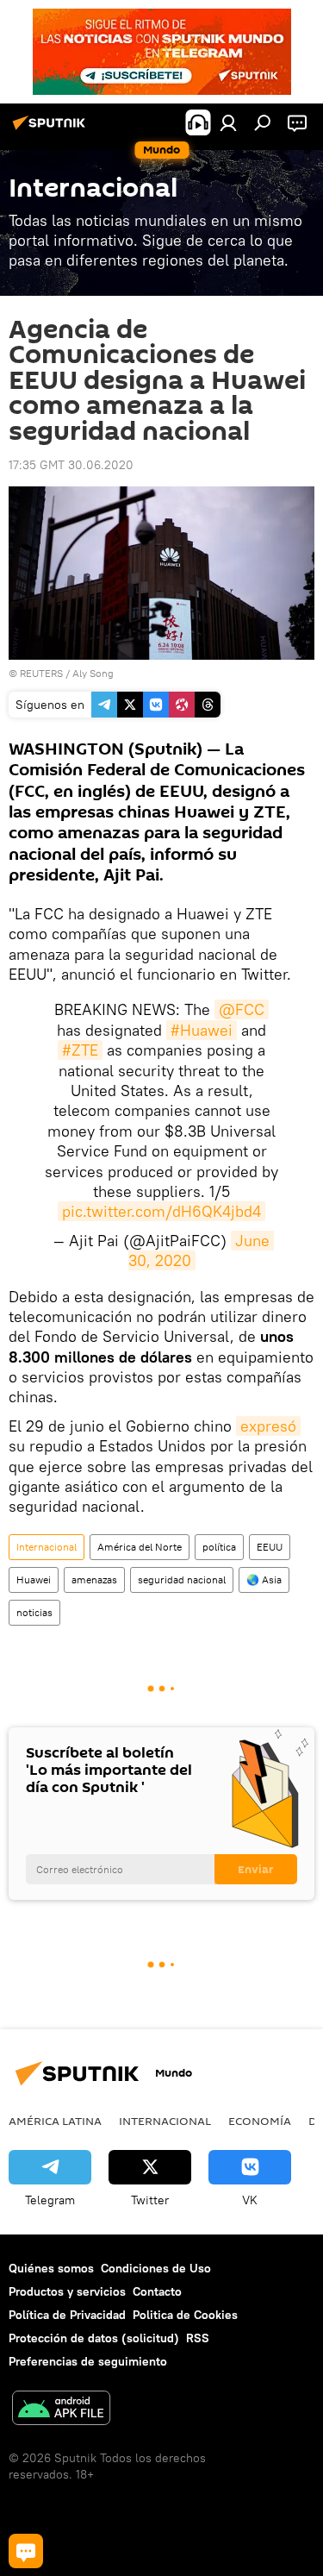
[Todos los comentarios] (26, 2551)
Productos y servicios (67, 2291)
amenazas (94, 1579)
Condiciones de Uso (156, 2268)
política (219, 1547)
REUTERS (41, 673)
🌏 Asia (264, 1579)
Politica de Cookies (185, 2315)
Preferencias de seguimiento (88, 2361)
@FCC (242, 1009)
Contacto (157, 2291)
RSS (198, 2338)
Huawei (34, 1579)
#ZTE (80, 1050)
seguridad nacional (182, 1579)
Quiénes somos (51, 2268)
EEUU (270, 1547)
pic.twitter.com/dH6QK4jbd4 (161, 1211)
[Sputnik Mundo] (52, 129)
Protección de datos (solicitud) (94, 2338)
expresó (268, 1426)
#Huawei (202, 1030)
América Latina (55, 2121)
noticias (34, 1612)
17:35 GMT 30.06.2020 (71, 465)
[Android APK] (61, 2410)
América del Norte (140, 1547)
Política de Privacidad (67, 2315)
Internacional (47, 1547)
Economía (260, 2121)
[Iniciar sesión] (228, 122)
